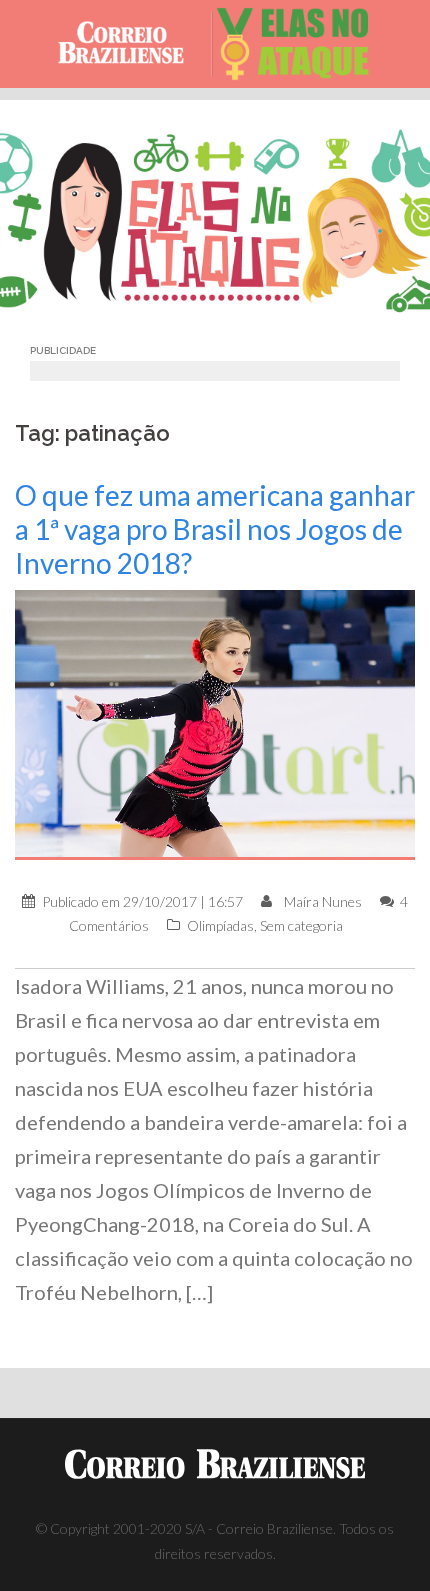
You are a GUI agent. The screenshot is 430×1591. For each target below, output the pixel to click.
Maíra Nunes (323, 901)
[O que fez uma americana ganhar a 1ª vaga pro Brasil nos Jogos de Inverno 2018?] (215, 723)
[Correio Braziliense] (129, 44)
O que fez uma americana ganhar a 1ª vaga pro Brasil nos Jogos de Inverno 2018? (215, 529)
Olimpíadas (220, 925)
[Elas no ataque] (301, 44)
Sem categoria (301, 925)
